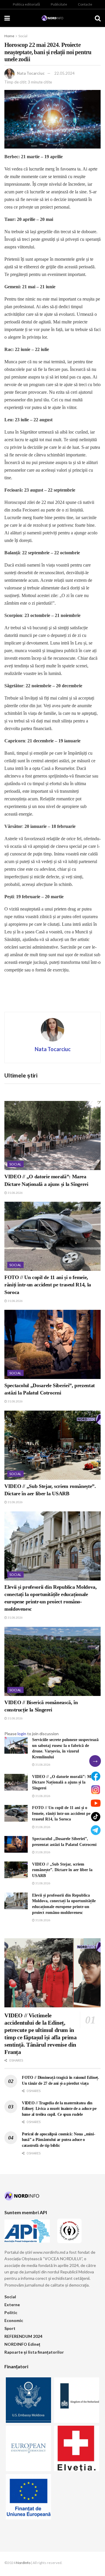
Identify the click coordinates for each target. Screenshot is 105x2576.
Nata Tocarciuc (31, 73)
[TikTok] (96, 1817)
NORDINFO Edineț (22, 2344)
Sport (10, 2328)
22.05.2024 (64, 73)
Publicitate (59, 4)
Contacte (85, 4)
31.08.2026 (15, 1193)
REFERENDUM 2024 (23, 2336)
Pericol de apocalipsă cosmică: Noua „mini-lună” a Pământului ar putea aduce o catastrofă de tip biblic (58, 2140)
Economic (14, 2320)
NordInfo (23, 2563)
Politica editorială (26, 4)
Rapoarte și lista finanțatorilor (34, 2352)
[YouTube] (96, 1803)
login (22, 1734)
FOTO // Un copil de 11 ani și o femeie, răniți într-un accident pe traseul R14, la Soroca (48, 1285)
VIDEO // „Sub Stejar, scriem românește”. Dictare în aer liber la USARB (62, 1870)
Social (23, 36)
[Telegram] (96, 1830)
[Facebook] (96, 1776)
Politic (11, 2312)
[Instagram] (96, 1790)
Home (9, 36)
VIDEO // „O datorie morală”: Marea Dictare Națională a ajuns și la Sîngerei (65, 1782)
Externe (12, 2305)
